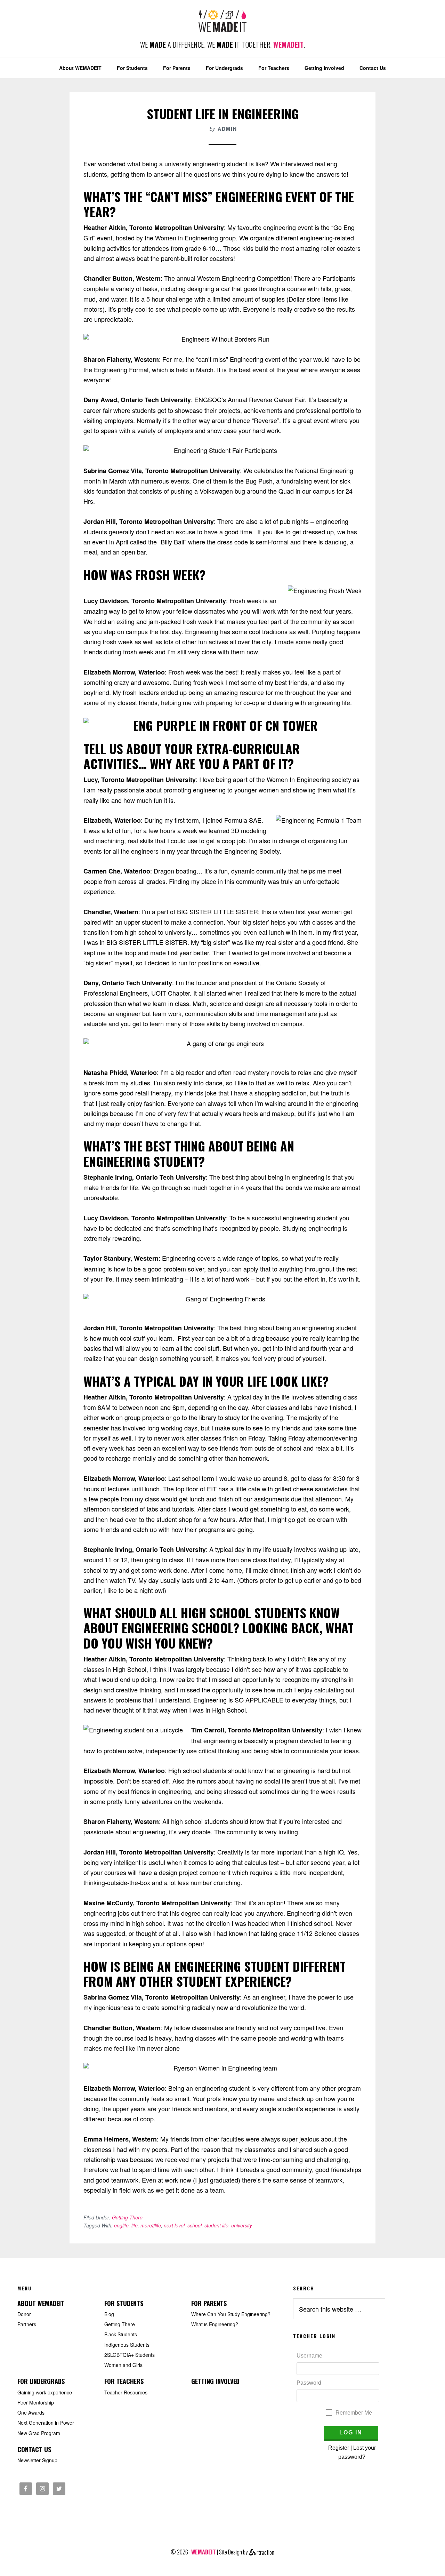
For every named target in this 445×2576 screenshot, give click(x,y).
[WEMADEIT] (222, 27)
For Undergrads (41, 2381)
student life (216, 2225)
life (135, 2225)
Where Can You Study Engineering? (231, 2314)
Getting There (127, 2217)
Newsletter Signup (37, 2460)
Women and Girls (123, 2365)
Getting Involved (215, 2381)
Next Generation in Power (46, 2423)
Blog (109, 2314)
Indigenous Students (127, 2345)
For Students (124, 2303)
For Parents (209, 2303)
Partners (27, 2324)
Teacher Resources (126, 2392)
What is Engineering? (215, 2324)
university (242, 2225)
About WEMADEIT (41, 2303)
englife (121, 2225)
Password (309, 2383)
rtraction (265, 2552)
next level (174, 2225)
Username (309, 2356)
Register (339, 2448)
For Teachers (124, 2381)
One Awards (31, 2412)
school (195, 2225)
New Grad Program (39, 2433)
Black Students (121, 2334)
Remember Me (354, 2413)
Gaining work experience (45, 2392)
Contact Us (34, 2449)
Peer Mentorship (36, 2402)
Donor (24, 2314)
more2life (151, 2225)
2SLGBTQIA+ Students (130, 2355)
